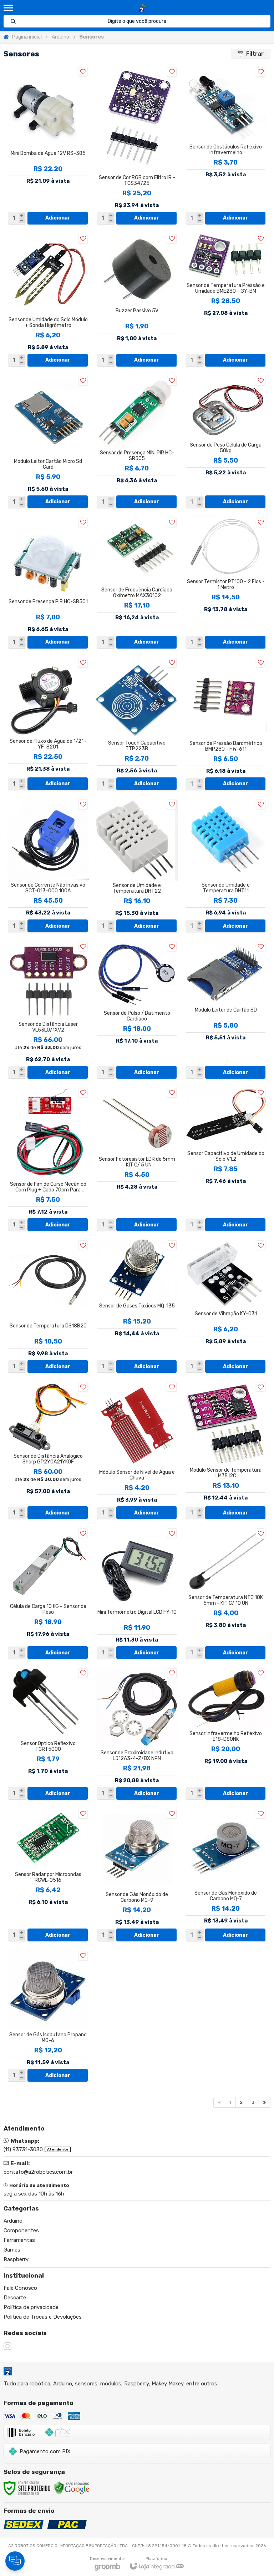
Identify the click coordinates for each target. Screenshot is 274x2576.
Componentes (21, 2230)
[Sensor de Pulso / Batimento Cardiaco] (137, 1010)
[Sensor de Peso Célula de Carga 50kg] (226, 442)
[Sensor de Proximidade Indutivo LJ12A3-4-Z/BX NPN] (137, 1734)
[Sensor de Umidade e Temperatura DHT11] (226, 866)
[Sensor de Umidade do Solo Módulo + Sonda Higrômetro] (48, 300)
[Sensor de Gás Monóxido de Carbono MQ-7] (226, 1875)
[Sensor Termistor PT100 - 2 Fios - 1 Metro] (226, 583)
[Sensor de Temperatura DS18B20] (48, 1307)
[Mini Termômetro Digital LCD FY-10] (137, 1594)
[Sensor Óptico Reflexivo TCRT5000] (48, 1734)
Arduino (60, 37)
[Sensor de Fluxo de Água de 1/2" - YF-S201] (48, 724)
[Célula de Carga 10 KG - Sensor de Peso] (48, 1594)
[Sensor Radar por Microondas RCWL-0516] (48, 1875)
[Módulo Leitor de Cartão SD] (226, 1010)
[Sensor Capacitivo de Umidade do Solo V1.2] (226, 1160)
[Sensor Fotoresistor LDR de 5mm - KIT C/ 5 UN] (137, 1160)
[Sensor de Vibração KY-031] (226, 1307)
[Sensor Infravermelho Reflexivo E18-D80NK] (226, 1734)
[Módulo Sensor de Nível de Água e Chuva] (137, 1451)
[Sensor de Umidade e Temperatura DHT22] (137, 866)
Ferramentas (19, 2240)
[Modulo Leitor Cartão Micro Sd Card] (48, 442)
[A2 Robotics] (142, 8)
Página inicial (27, 37)
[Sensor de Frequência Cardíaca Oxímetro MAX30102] (137, 583)
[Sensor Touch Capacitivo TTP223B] (137, 724)
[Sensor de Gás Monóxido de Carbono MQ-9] (137, 1875)
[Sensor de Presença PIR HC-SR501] (48, 583)
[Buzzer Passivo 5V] (137, 300)
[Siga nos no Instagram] (7, 2346)
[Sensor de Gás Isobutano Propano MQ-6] (48, 2016)
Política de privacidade (31, 2307)
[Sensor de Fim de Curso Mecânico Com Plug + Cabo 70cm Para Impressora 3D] (48, 1160)
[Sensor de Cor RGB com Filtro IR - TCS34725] (137, 146)
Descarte (15, 2298)
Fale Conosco (20, 2288)
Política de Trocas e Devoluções (43, 2317)
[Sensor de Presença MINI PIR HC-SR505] (137, 442)
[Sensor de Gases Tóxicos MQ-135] (137, 1307)
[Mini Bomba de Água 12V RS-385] (48, 146)
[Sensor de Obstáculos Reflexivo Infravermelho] (226, 146)
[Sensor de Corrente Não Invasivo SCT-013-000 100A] (48, 866)
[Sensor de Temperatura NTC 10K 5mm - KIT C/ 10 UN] (226, 1594)
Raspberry (16, 2259)
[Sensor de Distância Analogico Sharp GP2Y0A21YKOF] (48, 1451)
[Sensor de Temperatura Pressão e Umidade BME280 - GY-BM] (226, 300)
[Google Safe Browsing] (72, 2488)
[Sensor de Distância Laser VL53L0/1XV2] (48, 1010)
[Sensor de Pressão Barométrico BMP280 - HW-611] (226, 724)
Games (12, 2250)
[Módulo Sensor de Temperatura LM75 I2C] (226, 1451)
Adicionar (58, 218)
